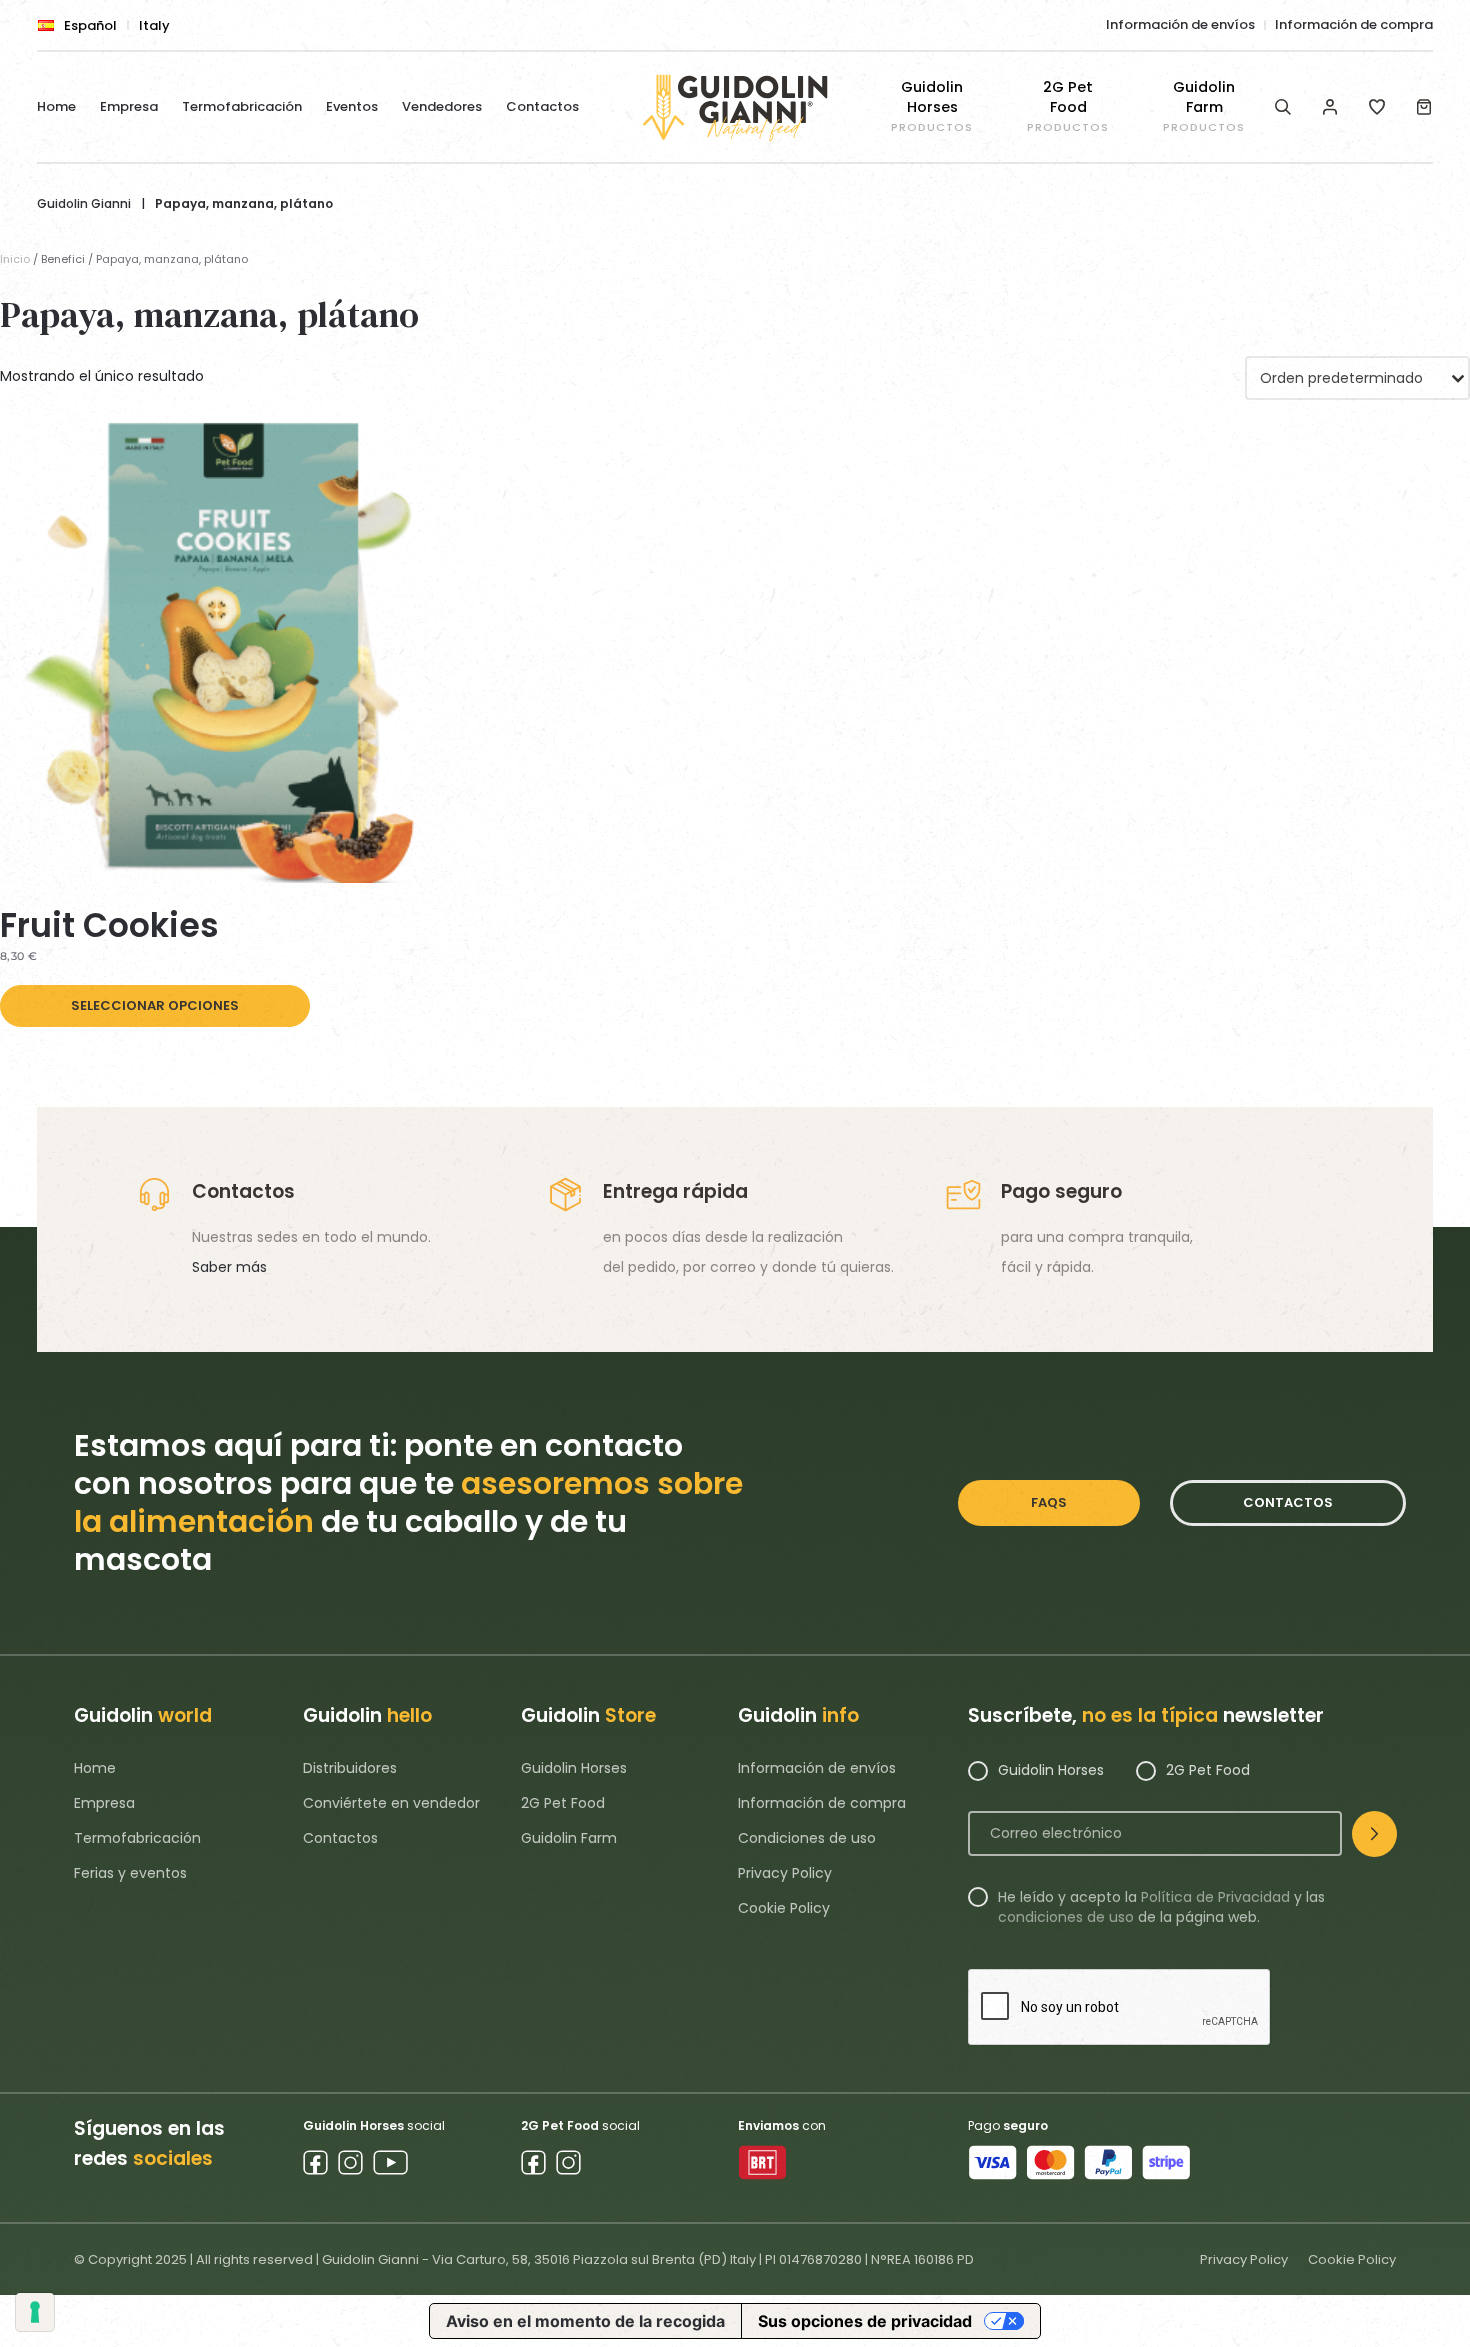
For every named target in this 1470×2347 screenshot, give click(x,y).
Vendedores (442, 106)
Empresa (129, 106)
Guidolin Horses (574, 1768)
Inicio (15, 259)
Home (56, 106)
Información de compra (1354, 24)
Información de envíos (1180, 24)
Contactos (542, 106)
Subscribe (1374, 1834)
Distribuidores (350, 1768)
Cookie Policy (784, 1908)
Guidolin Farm (569, 1838)
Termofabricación (242, 106)
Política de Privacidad (1215, 1897)
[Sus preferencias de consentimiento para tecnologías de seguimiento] (35, 2312)
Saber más (229, 1267)
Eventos (352, 106)
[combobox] (1357, 378)
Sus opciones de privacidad (865, 2321)
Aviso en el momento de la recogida (585, 2321)
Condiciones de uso (807, 1838)
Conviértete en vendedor (391, 1803)
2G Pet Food (563, 1803)
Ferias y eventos (130, 1873)
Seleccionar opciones (155, 1005)
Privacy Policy (785, 1873)
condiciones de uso (1066, 1917)
